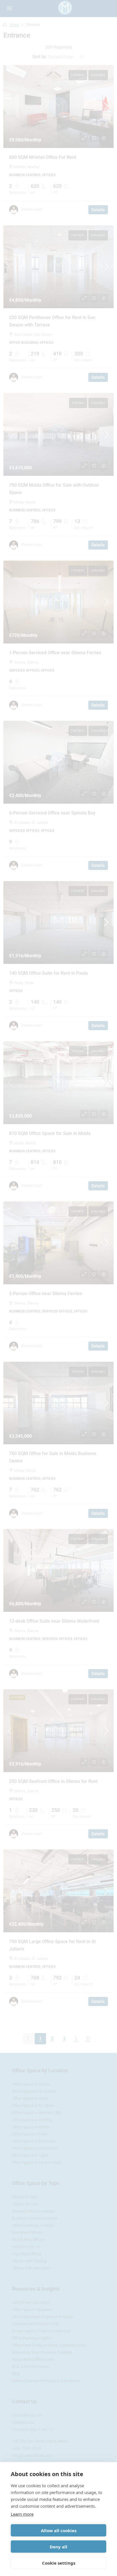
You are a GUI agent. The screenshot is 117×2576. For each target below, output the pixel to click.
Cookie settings (59, 2563)
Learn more (22, 2514)
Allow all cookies (59, 2530)
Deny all (58, 2547)
